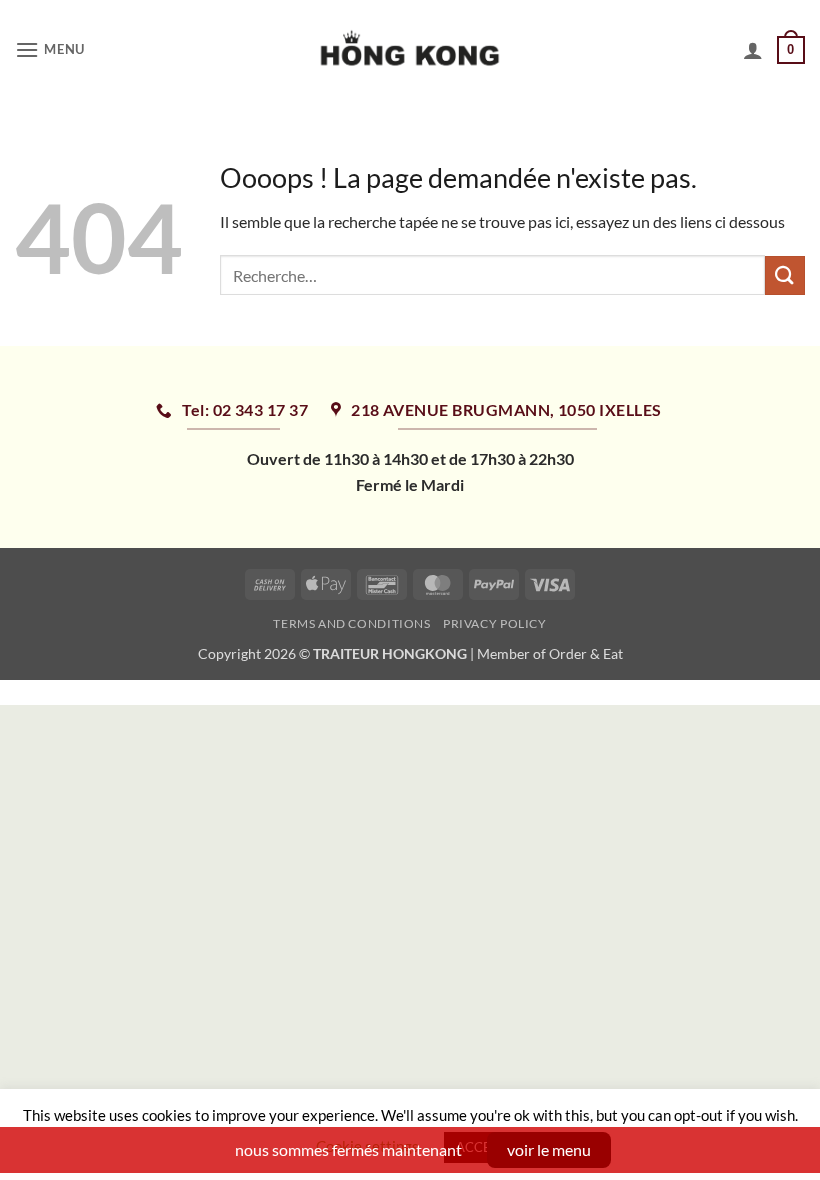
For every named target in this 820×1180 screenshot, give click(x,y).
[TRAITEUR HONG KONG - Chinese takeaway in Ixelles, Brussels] (410, 50)
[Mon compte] (753, 50)
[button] (50, 49)
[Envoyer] (785, 275)
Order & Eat (586, 653)
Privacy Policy (495, 623)
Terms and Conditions (351, 623)
